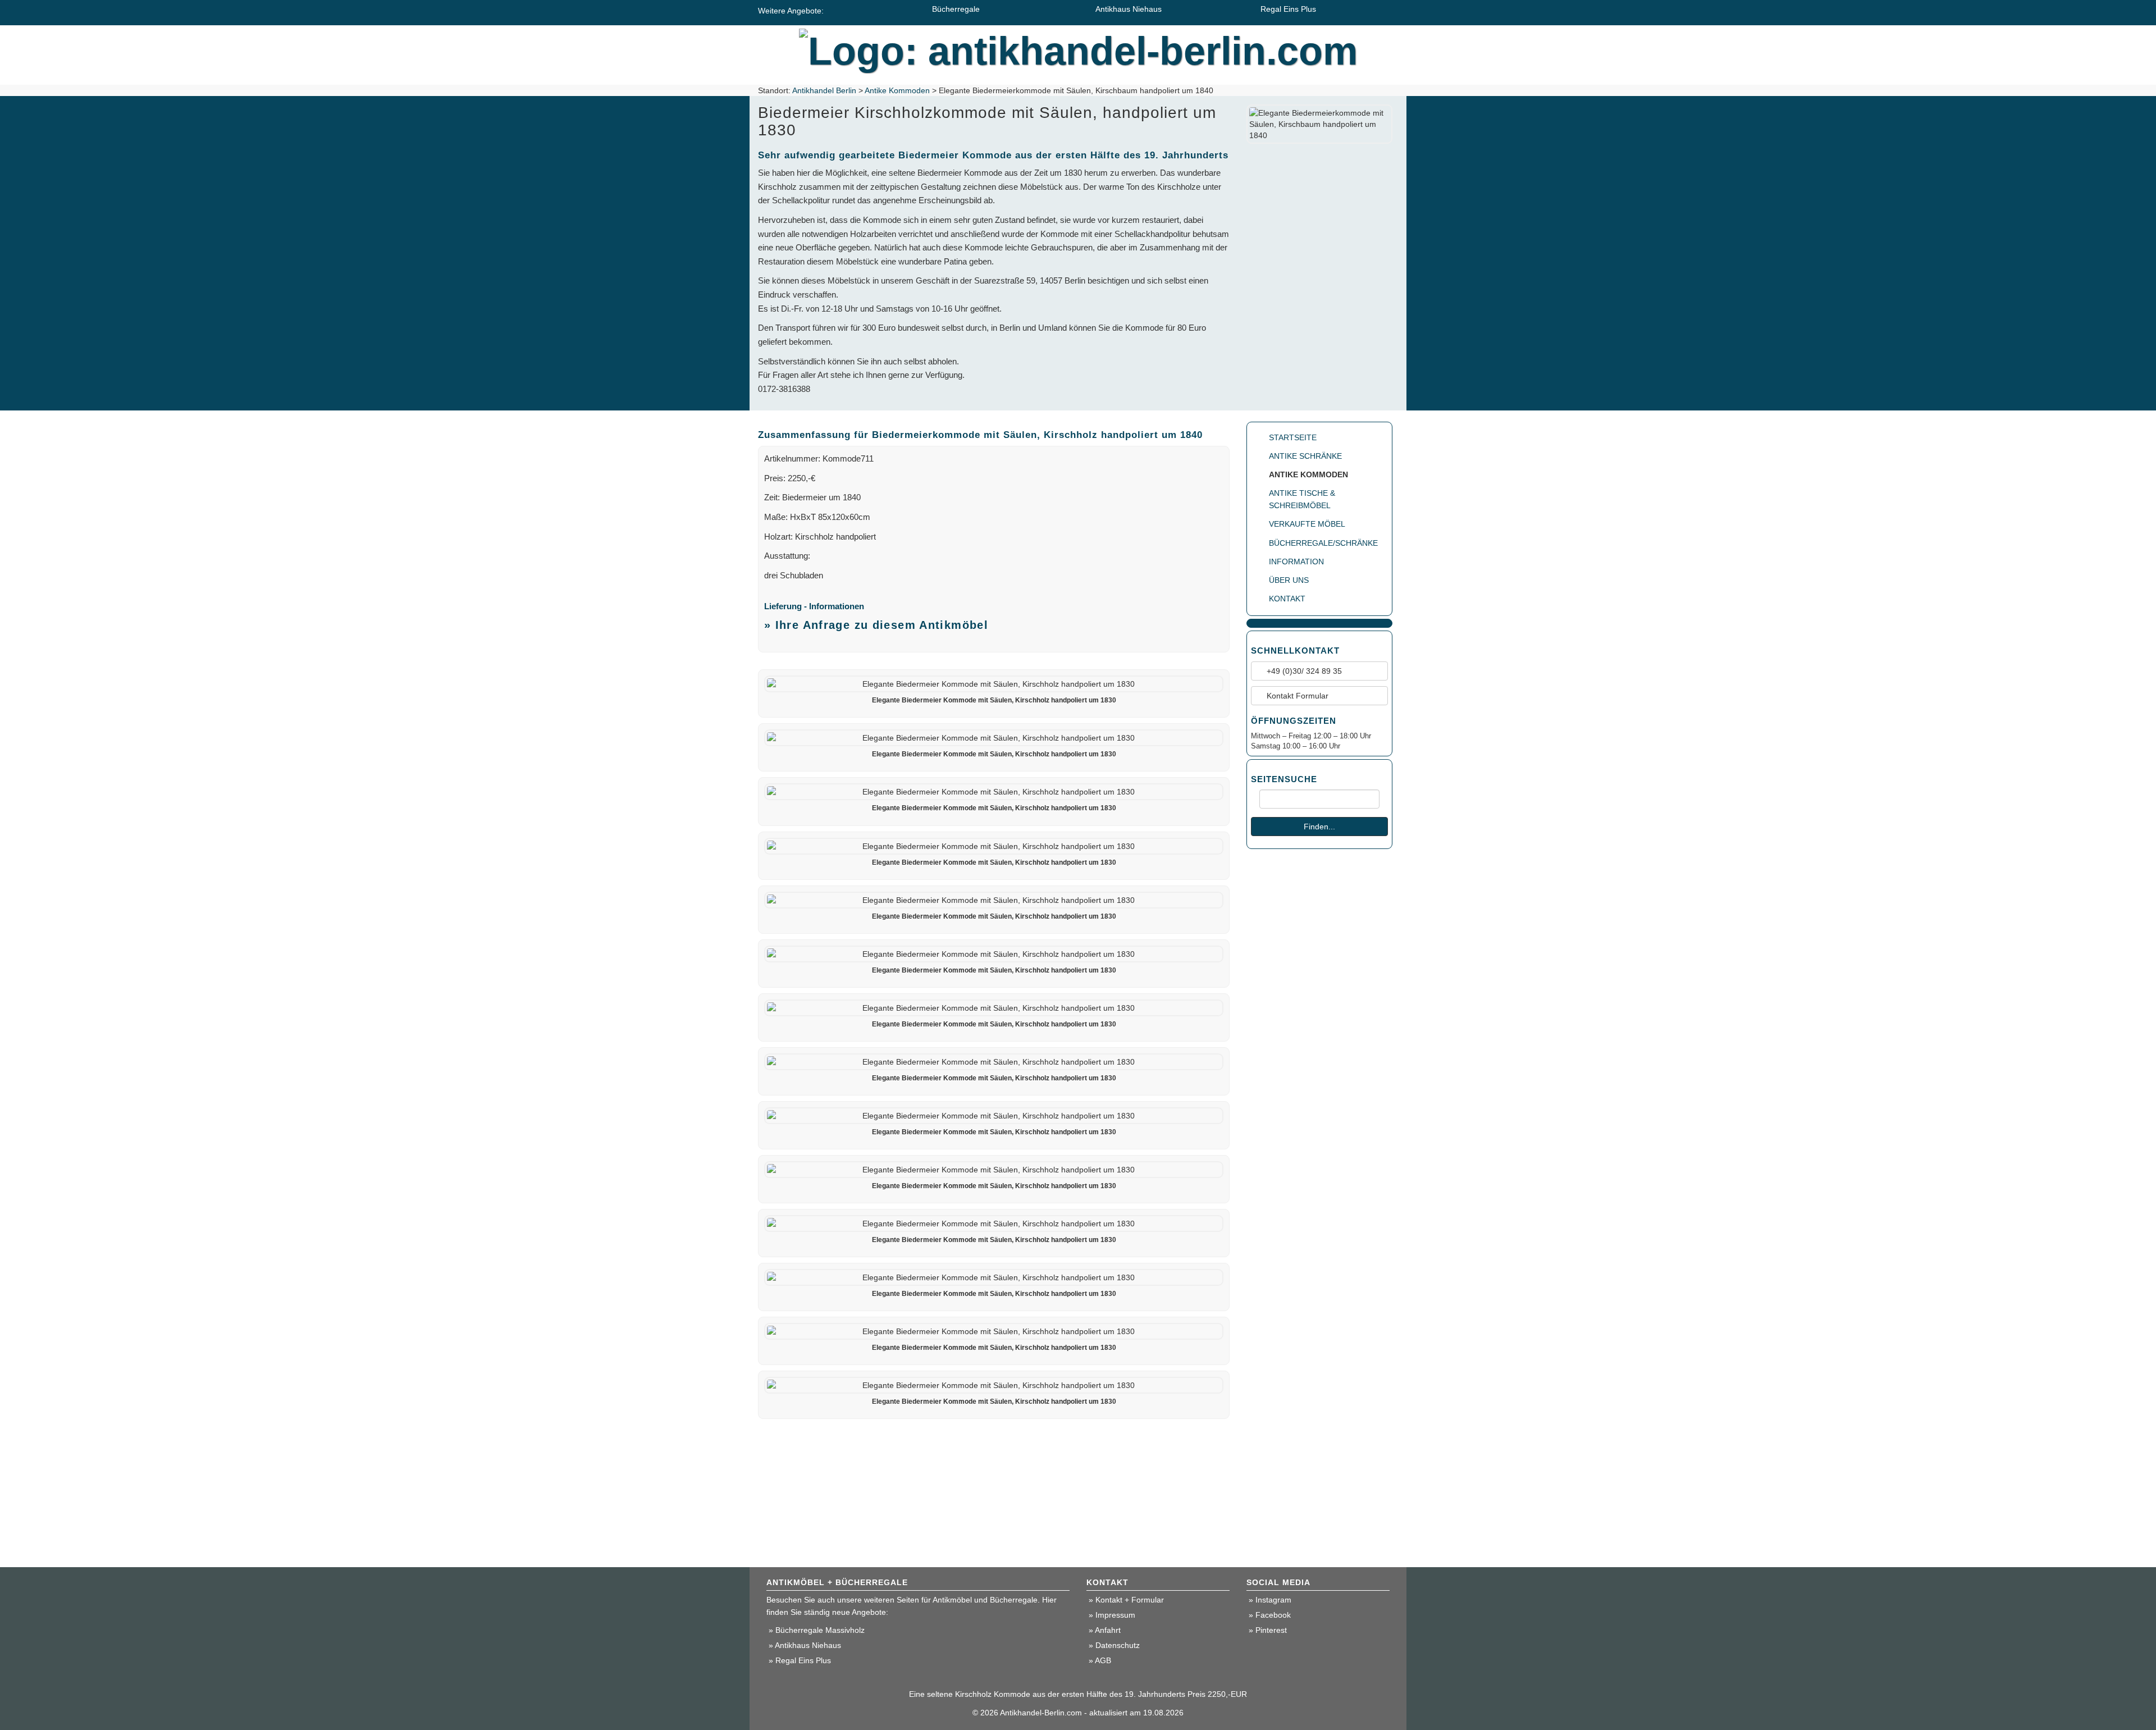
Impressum (1115, 1615)
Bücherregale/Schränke (1323, 543)
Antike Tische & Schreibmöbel (1302, 499)
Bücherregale (956, 9)
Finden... (1319, 827)
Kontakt (1287, 599)
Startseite (1293, 437)
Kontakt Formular (1296, 696)
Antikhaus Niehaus (1129, 9)
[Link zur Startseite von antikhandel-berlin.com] (1078, 48)
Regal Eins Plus (1288, 9)
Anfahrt (1108, 1630)
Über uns (1289, 580)
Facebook (1273, 1615)
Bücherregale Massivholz (820, 1630)
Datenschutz (1118, 1645)
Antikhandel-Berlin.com (1041, 1713)
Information (1296, 562)
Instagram (1273, 1600)
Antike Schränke (1305, 456)
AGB (1103, 1660)
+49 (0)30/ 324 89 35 (1303, 671)
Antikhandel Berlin (824, 90)
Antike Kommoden (897, 90)
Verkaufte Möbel (1307, 524)
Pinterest (1271, 1630)
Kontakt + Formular (1130, 1600)
